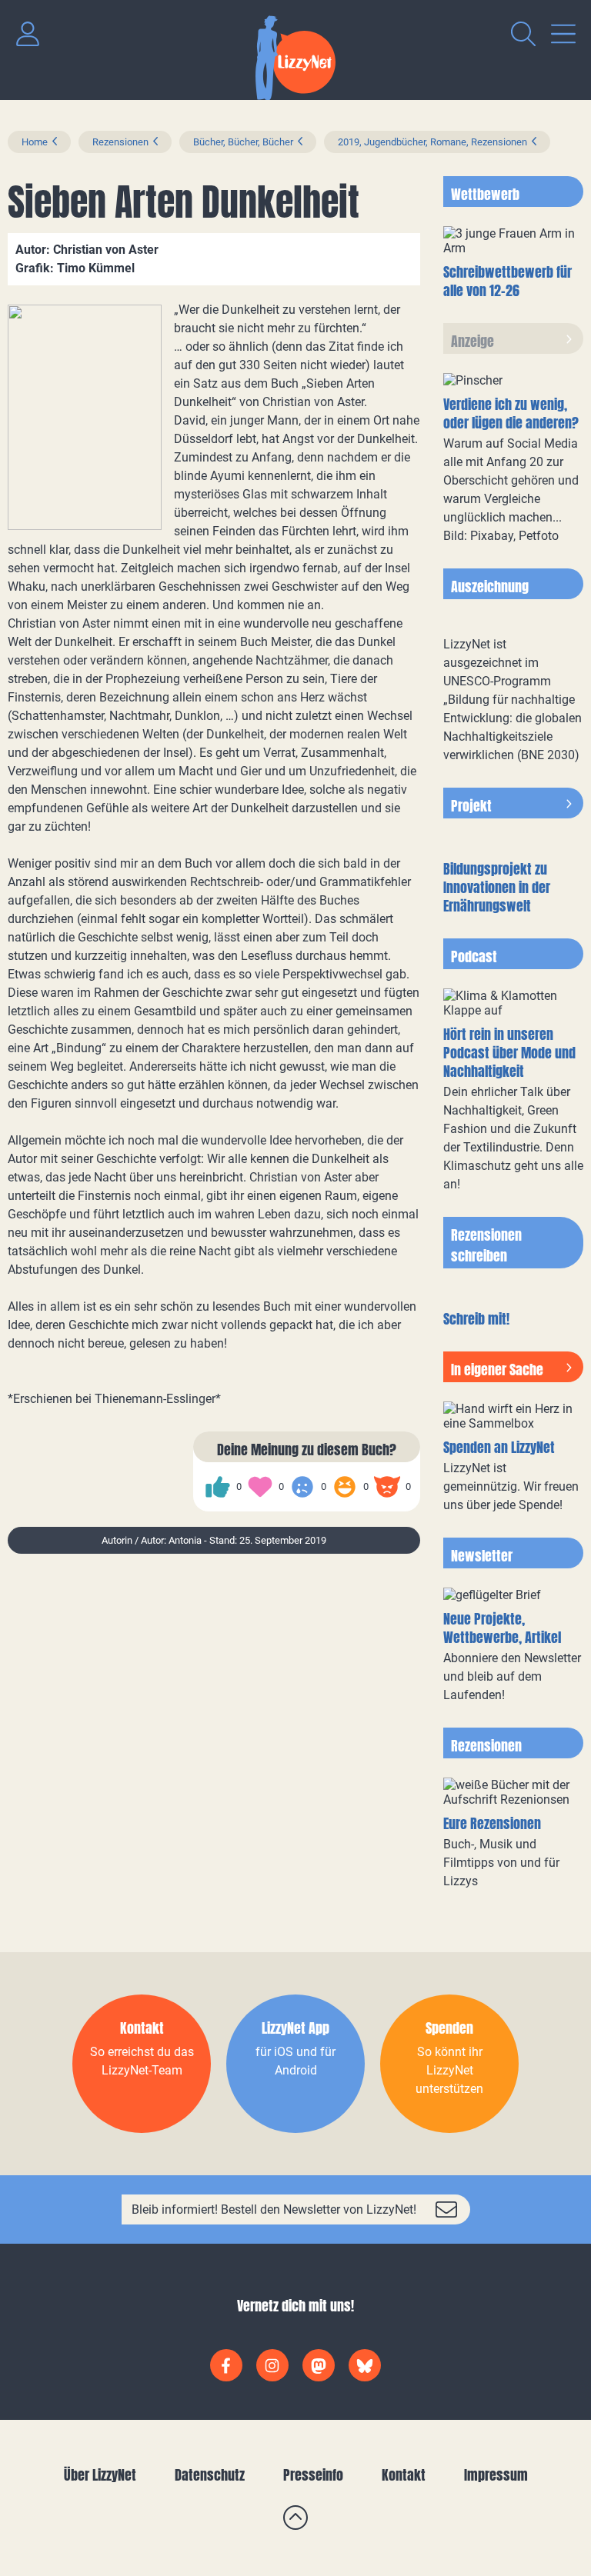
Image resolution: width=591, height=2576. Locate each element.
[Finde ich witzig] (345, 1487)
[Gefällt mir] (218, 1487)
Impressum (496, 2475)
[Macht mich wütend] (387, 1487)
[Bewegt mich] (260, 1487)
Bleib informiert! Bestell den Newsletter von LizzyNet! (274, 2209)
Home (35, 142)
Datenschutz (210, 2475)
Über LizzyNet (100, 2475)
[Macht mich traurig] (302, 1487)
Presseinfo (313, 2475)
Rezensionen (120, 142)
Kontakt (404, 2475)
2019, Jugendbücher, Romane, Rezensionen (432, 142)
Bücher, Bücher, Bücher (243, 142)
